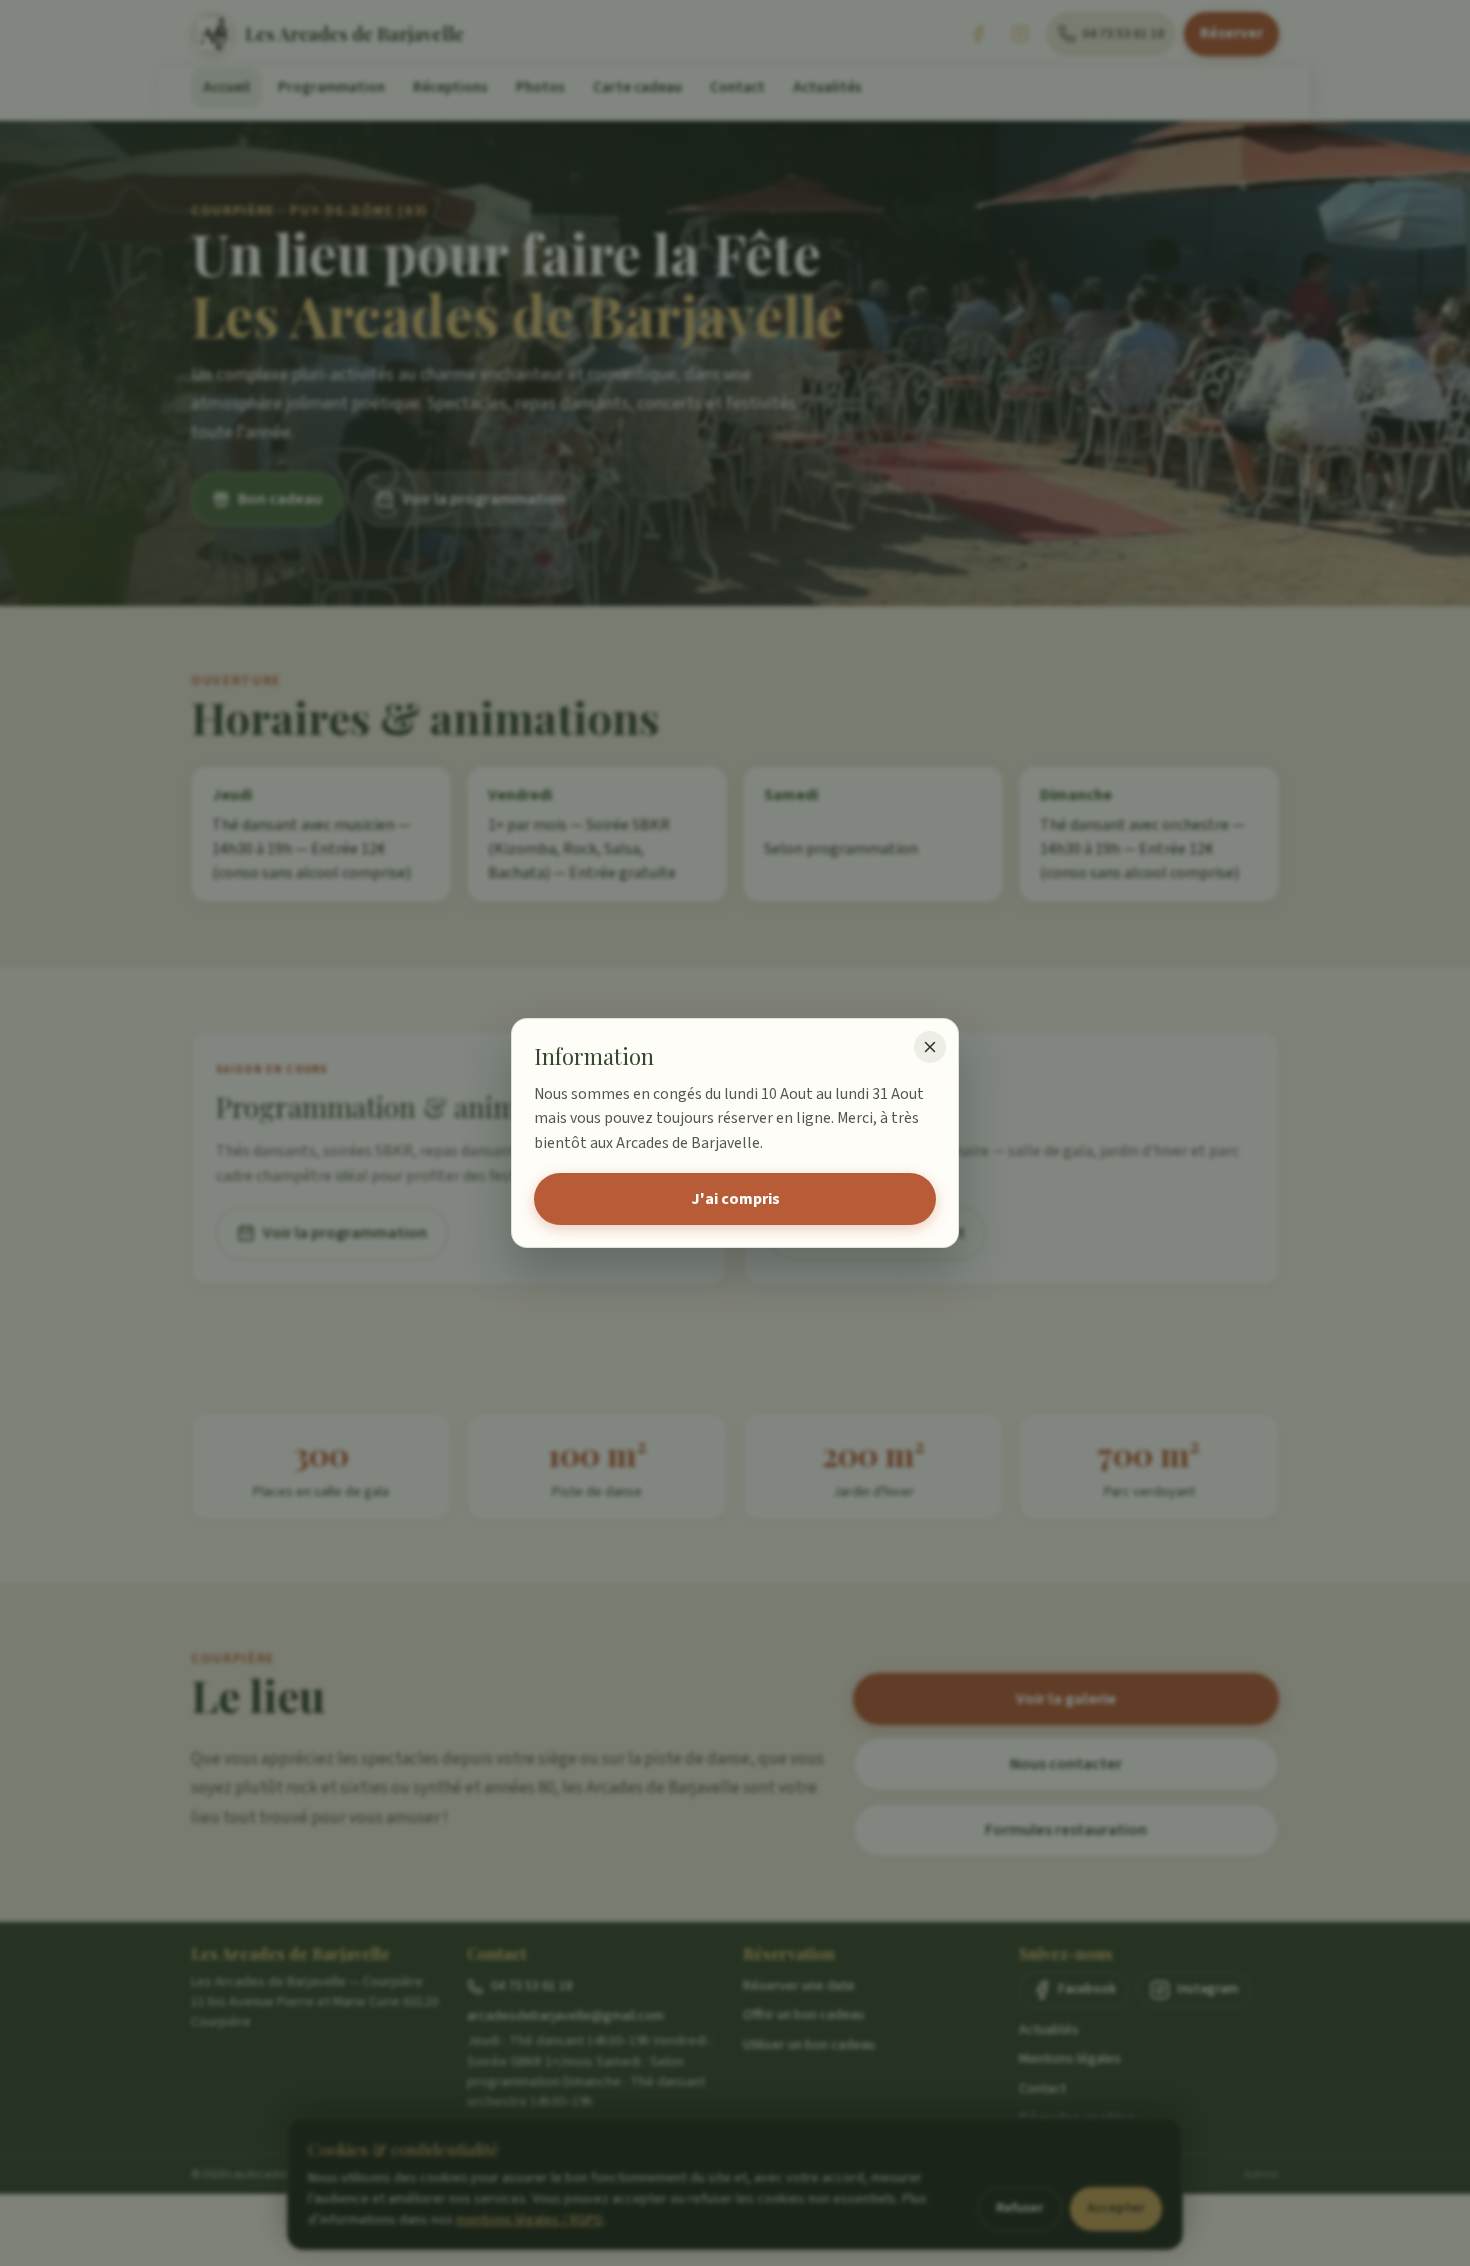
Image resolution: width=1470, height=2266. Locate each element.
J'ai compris (735, 1199)
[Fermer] (930, 1047)
